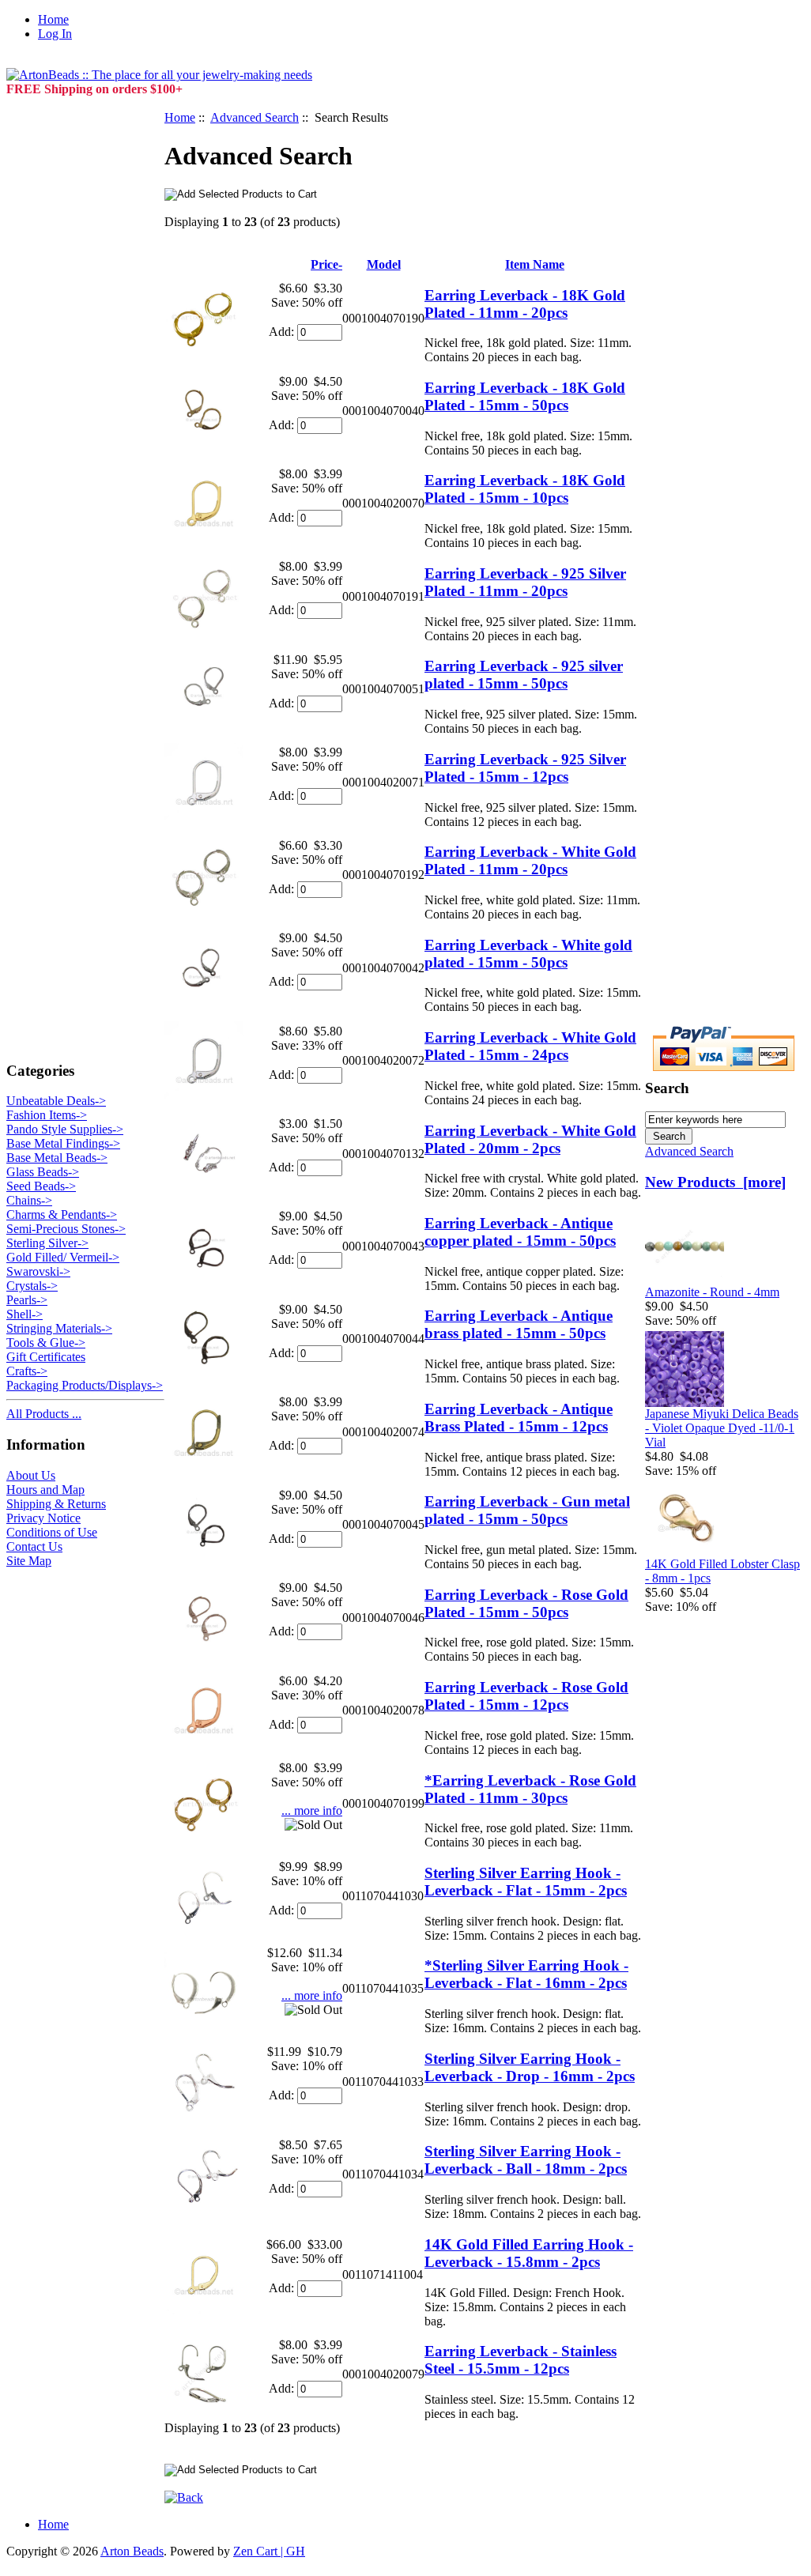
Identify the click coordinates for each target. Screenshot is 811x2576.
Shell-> (25, 1314)
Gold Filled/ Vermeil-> (63, 1257)
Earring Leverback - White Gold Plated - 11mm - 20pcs (530, 860)
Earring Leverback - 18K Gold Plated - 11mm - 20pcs (525, 304)
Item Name (535, 264)
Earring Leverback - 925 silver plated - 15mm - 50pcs (524, 675)
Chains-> (29, 1200)
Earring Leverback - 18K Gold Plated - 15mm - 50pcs (525, 396)
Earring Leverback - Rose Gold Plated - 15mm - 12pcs (526, 1696)
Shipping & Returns (56, 1504)
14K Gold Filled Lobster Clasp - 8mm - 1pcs (722, 1571)
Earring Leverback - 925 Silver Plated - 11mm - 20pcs (525, 582)
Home (53, 19)
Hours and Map (45, 1490)
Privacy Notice (43, 1518)
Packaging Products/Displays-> (85, 1385)
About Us (31, 1475)
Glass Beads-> (43, 1172)
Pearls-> (27, 1300)
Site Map (29, 1561)
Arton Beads (132, 2551)
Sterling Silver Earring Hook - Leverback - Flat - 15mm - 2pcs (526, 1882)
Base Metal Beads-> (57, 1158)
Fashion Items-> (47, 1115)
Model (384, 264)
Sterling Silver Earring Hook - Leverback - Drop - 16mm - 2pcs (530, 2067)
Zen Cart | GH (269, 2551)
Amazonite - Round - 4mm (712, 1292)
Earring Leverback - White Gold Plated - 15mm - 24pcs (530, 1046)
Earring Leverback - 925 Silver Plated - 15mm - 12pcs (525, 768)
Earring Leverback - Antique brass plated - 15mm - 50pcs (519, 1324)
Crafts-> (27, 1371)
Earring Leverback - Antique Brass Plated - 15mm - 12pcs (519, 1418)
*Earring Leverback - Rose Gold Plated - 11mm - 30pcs (530, 1789)
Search (667, 1088)
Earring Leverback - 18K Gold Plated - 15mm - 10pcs (525, 489)
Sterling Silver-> (47, 1243)
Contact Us (34, 1546)
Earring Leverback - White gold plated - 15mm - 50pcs (528, 954)
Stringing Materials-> (59, 1328)
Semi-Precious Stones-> (66, 1229)
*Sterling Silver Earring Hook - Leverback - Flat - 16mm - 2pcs (526, 1974)
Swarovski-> (38, 1271)
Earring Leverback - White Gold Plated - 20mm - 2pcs (530, 1139)
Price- (326, 264)
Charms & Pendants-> (62, 1214)
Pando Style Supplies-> (65, 1129)
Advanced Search (255, 117)
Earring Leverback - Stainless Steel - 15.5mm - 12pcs (521, 2360)
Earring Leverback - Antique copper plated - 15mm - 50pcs (520, 1232)
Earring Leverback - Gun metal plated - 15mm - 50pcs (527, 1510)
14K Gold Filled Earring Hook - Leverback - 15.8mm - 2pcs (529, 2253)
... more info (312, 1810)
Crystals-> (32, 1286)
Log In (55, 34)
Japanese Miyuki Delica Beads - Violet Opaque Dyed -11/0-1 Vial (722, 1428)
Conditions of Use (52, 1532)
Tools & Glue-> (46, 1343)
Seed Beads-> (41, 1186)
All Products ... (44, 1414)
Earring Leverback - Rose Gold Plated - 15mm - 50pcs (526, 1603)
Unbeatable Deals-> (56, 1101)
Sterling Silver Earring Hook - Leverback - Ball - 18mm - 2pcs (526, 2160)
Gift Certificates (46, 1357)
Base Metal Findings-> (63, 1143)
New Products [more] (715, 1182)
